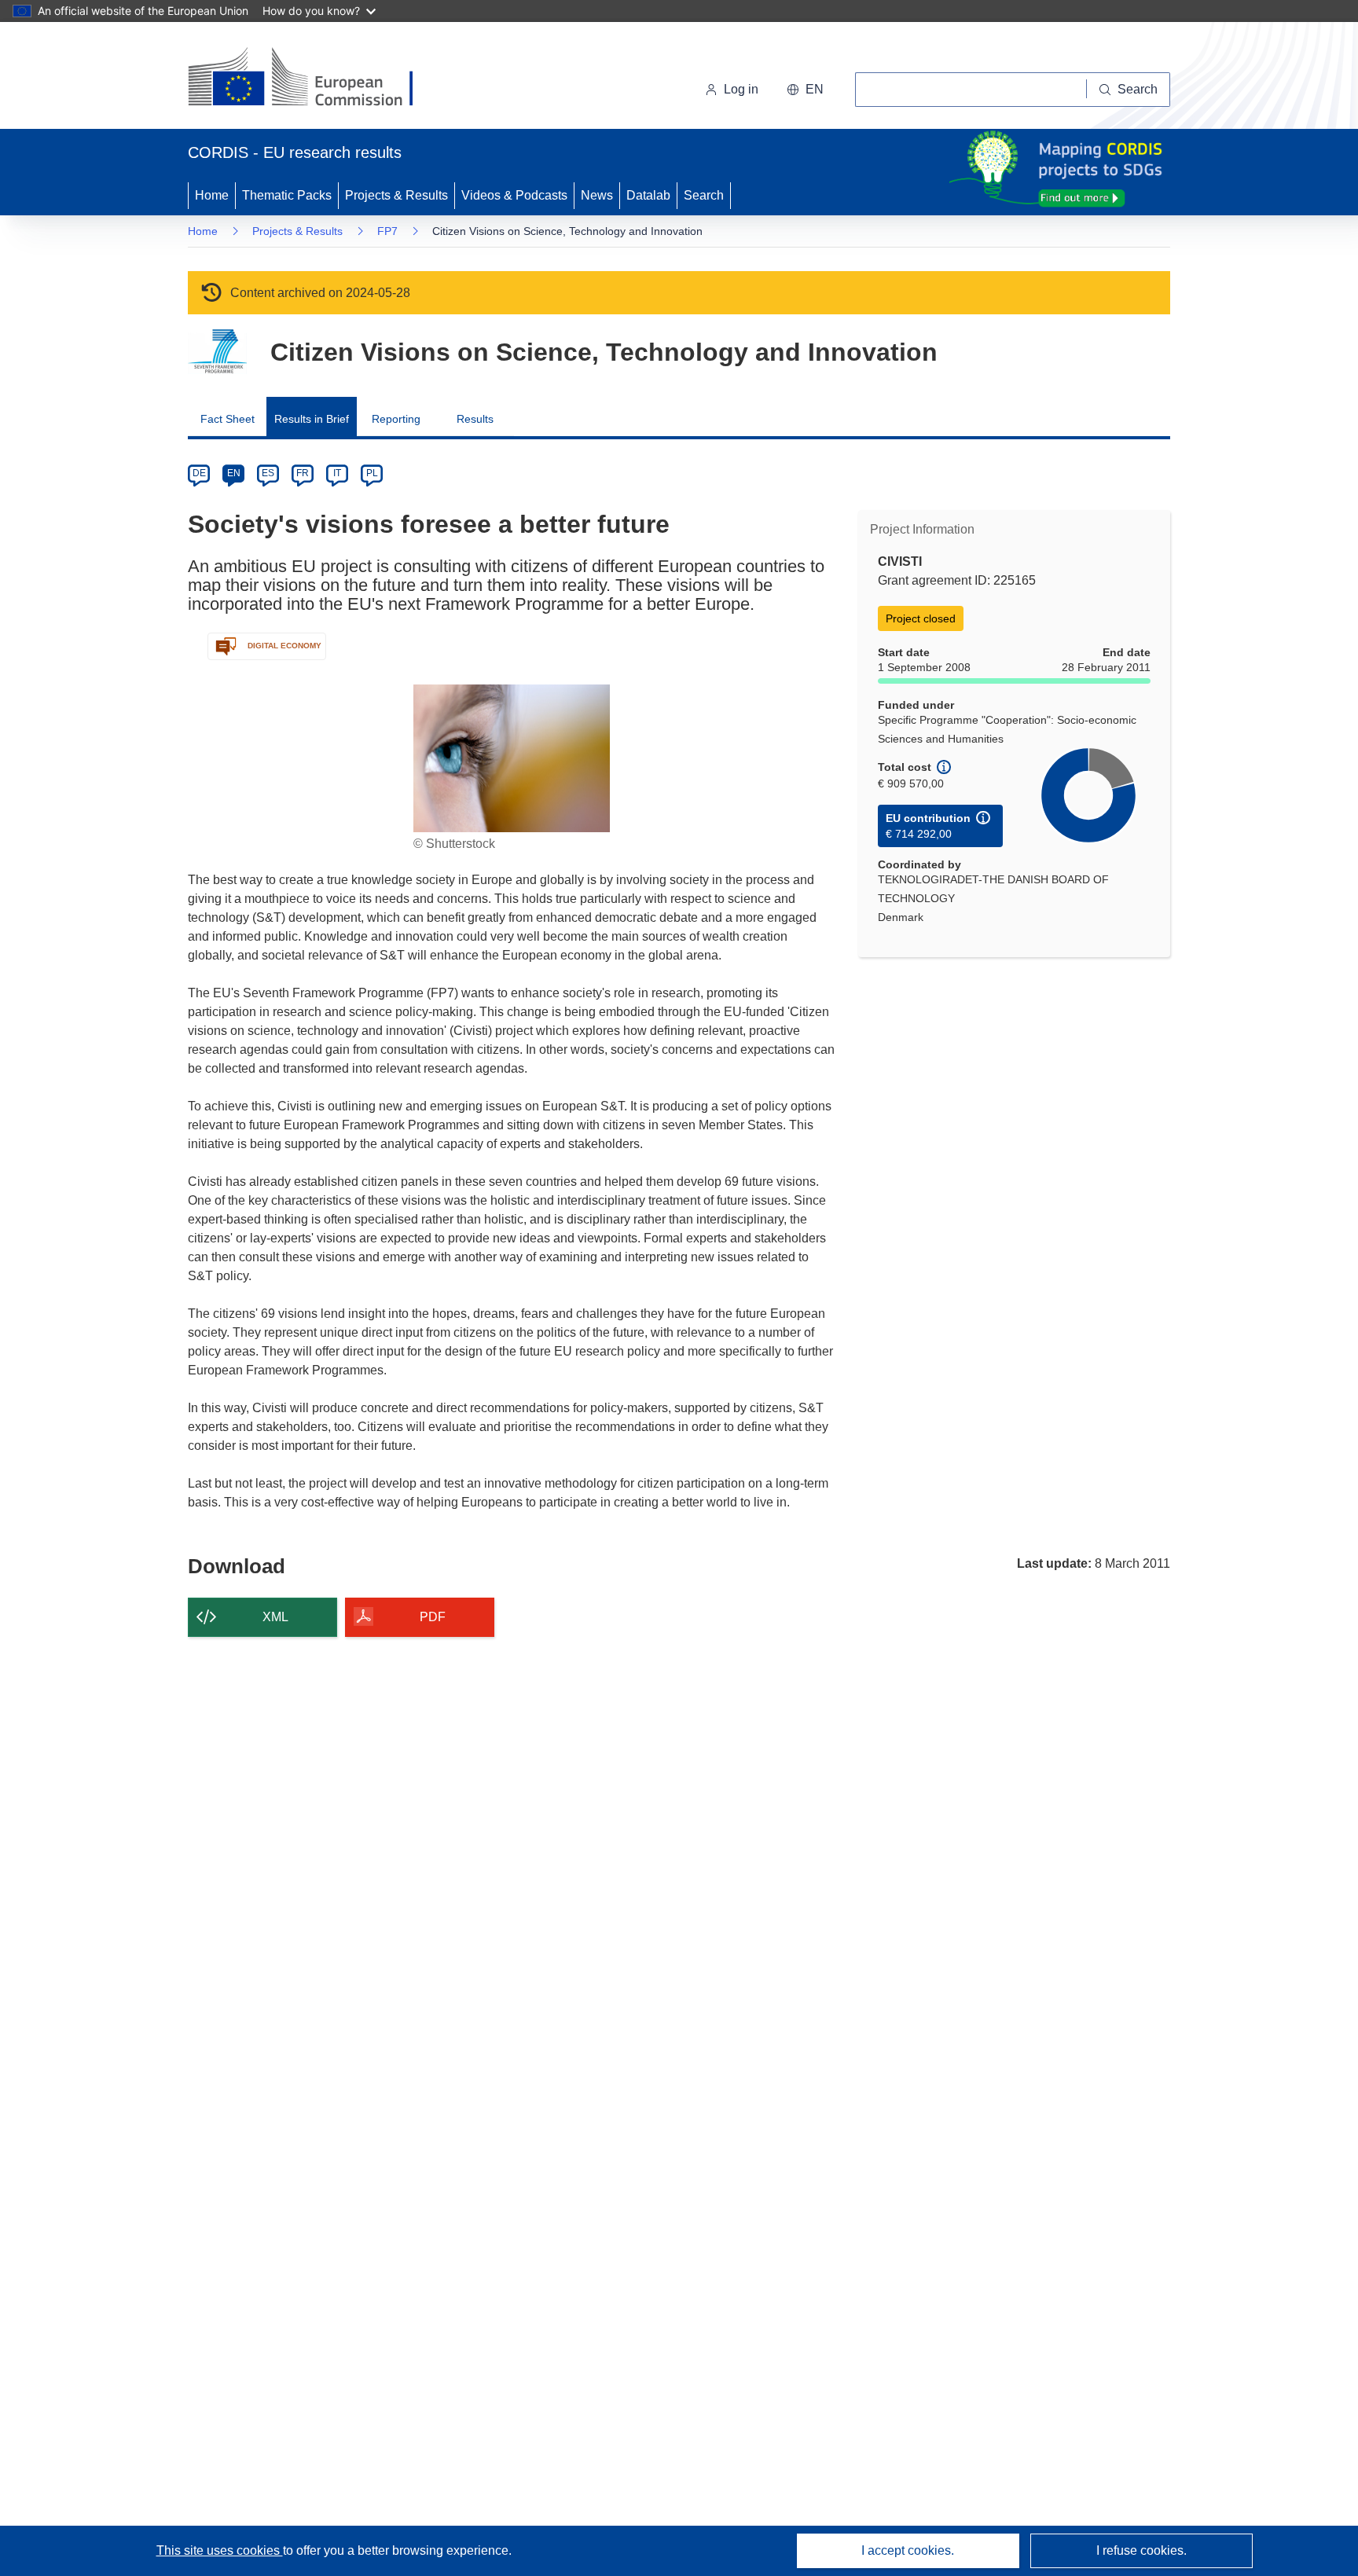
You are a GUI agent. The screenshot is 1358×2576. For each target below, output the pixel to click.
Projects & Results (396, 195)
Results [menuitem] (475, 419)
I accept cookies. (908, 2550)
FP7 (387, 231)
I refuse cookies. (1141, 2550)
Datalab (648, 195)
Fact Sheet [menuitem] (228, 419)
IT (337, 473)
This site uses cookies (220, 2550)
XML (275, 1617)
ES (268, 473)
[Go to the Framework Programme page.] (217, 352)
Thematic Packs (287, 195)
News (597, 195)
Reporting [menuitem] (396, 419)
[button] (805, 90)
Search (704, 195)
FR (303, 473)
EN (234, 473)
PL (372, 473)
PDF (433, 1617)
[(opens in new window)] (315, 79)
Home (212, 195)
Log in (741, 89)
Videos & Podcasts (514, 195)
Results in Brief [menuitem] (312, 419)
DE (199, 473)
